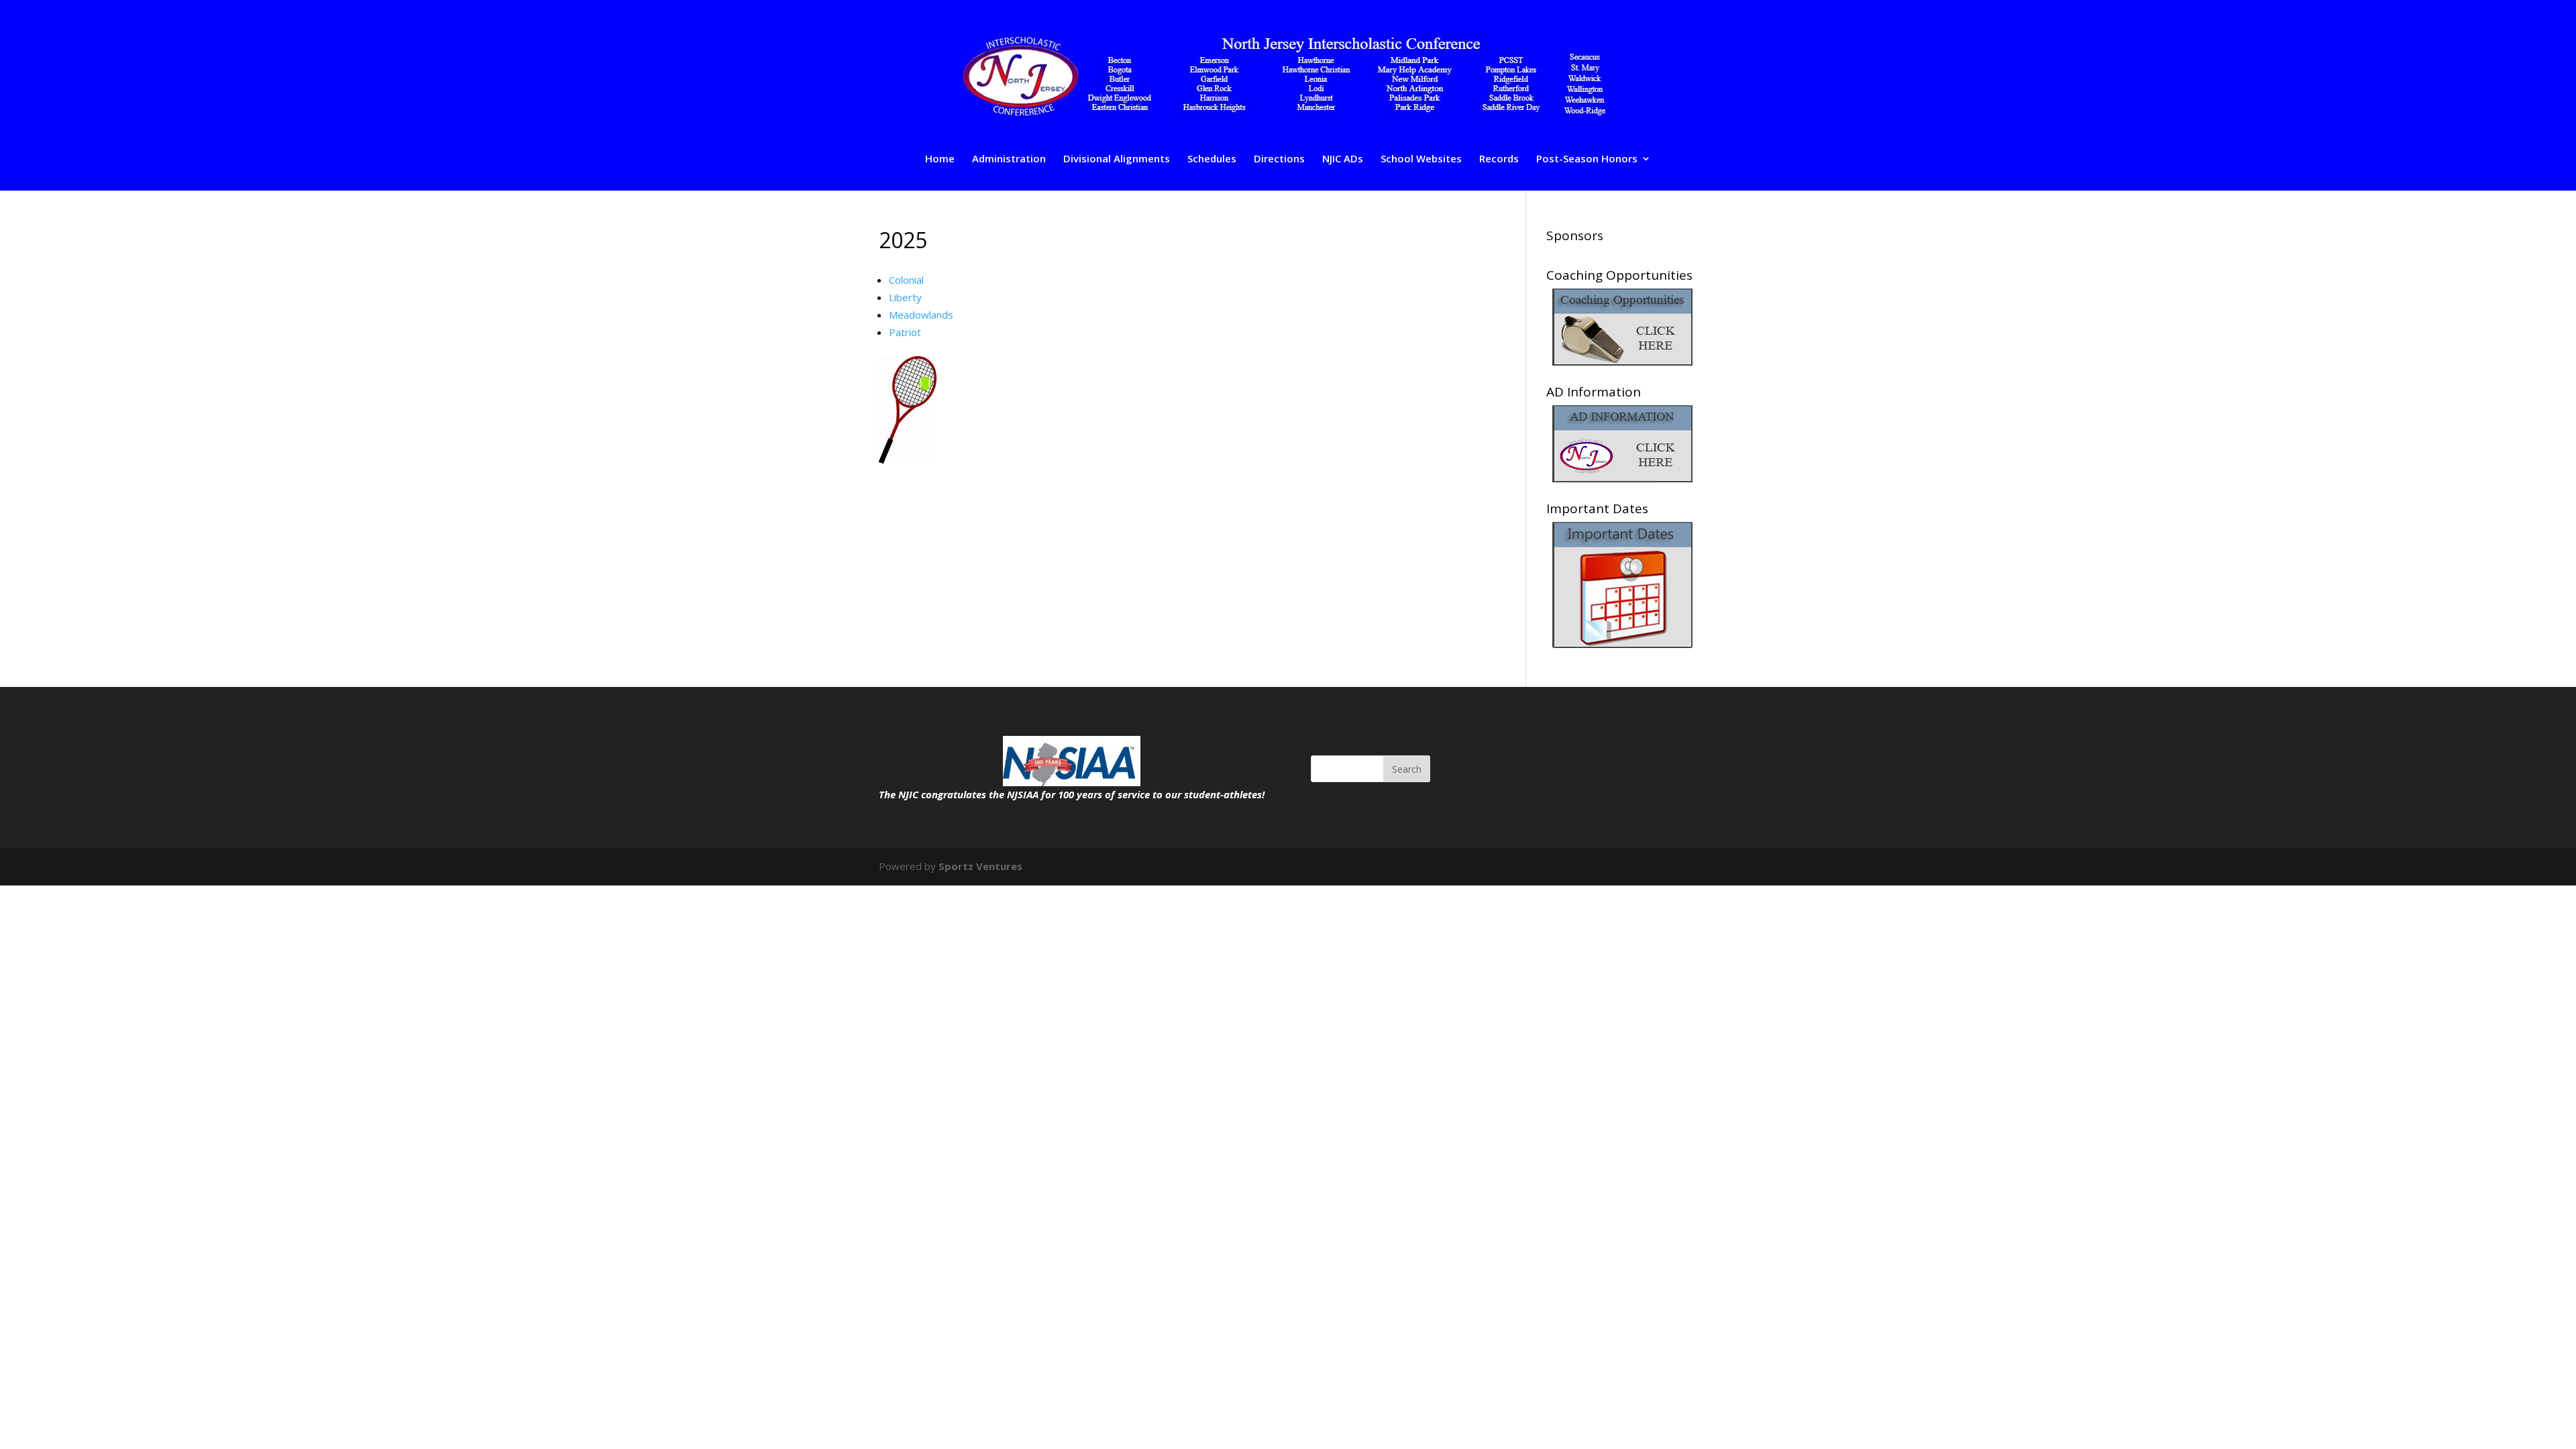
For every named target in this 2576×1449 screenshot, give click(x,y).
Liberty (905, 297)
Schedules (1212, 159)
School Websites (1421, 159)
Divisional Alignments (1117, 159)
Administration (1009, 159)
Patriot (905, 332)
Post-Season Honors (1587, 159)
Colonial (906, 280)
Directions (1279, 159)
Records (1499, 159)
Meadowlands (921, 315)
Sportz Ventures (980, 866)
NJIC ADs (1343, 159)
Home (940, 159)
